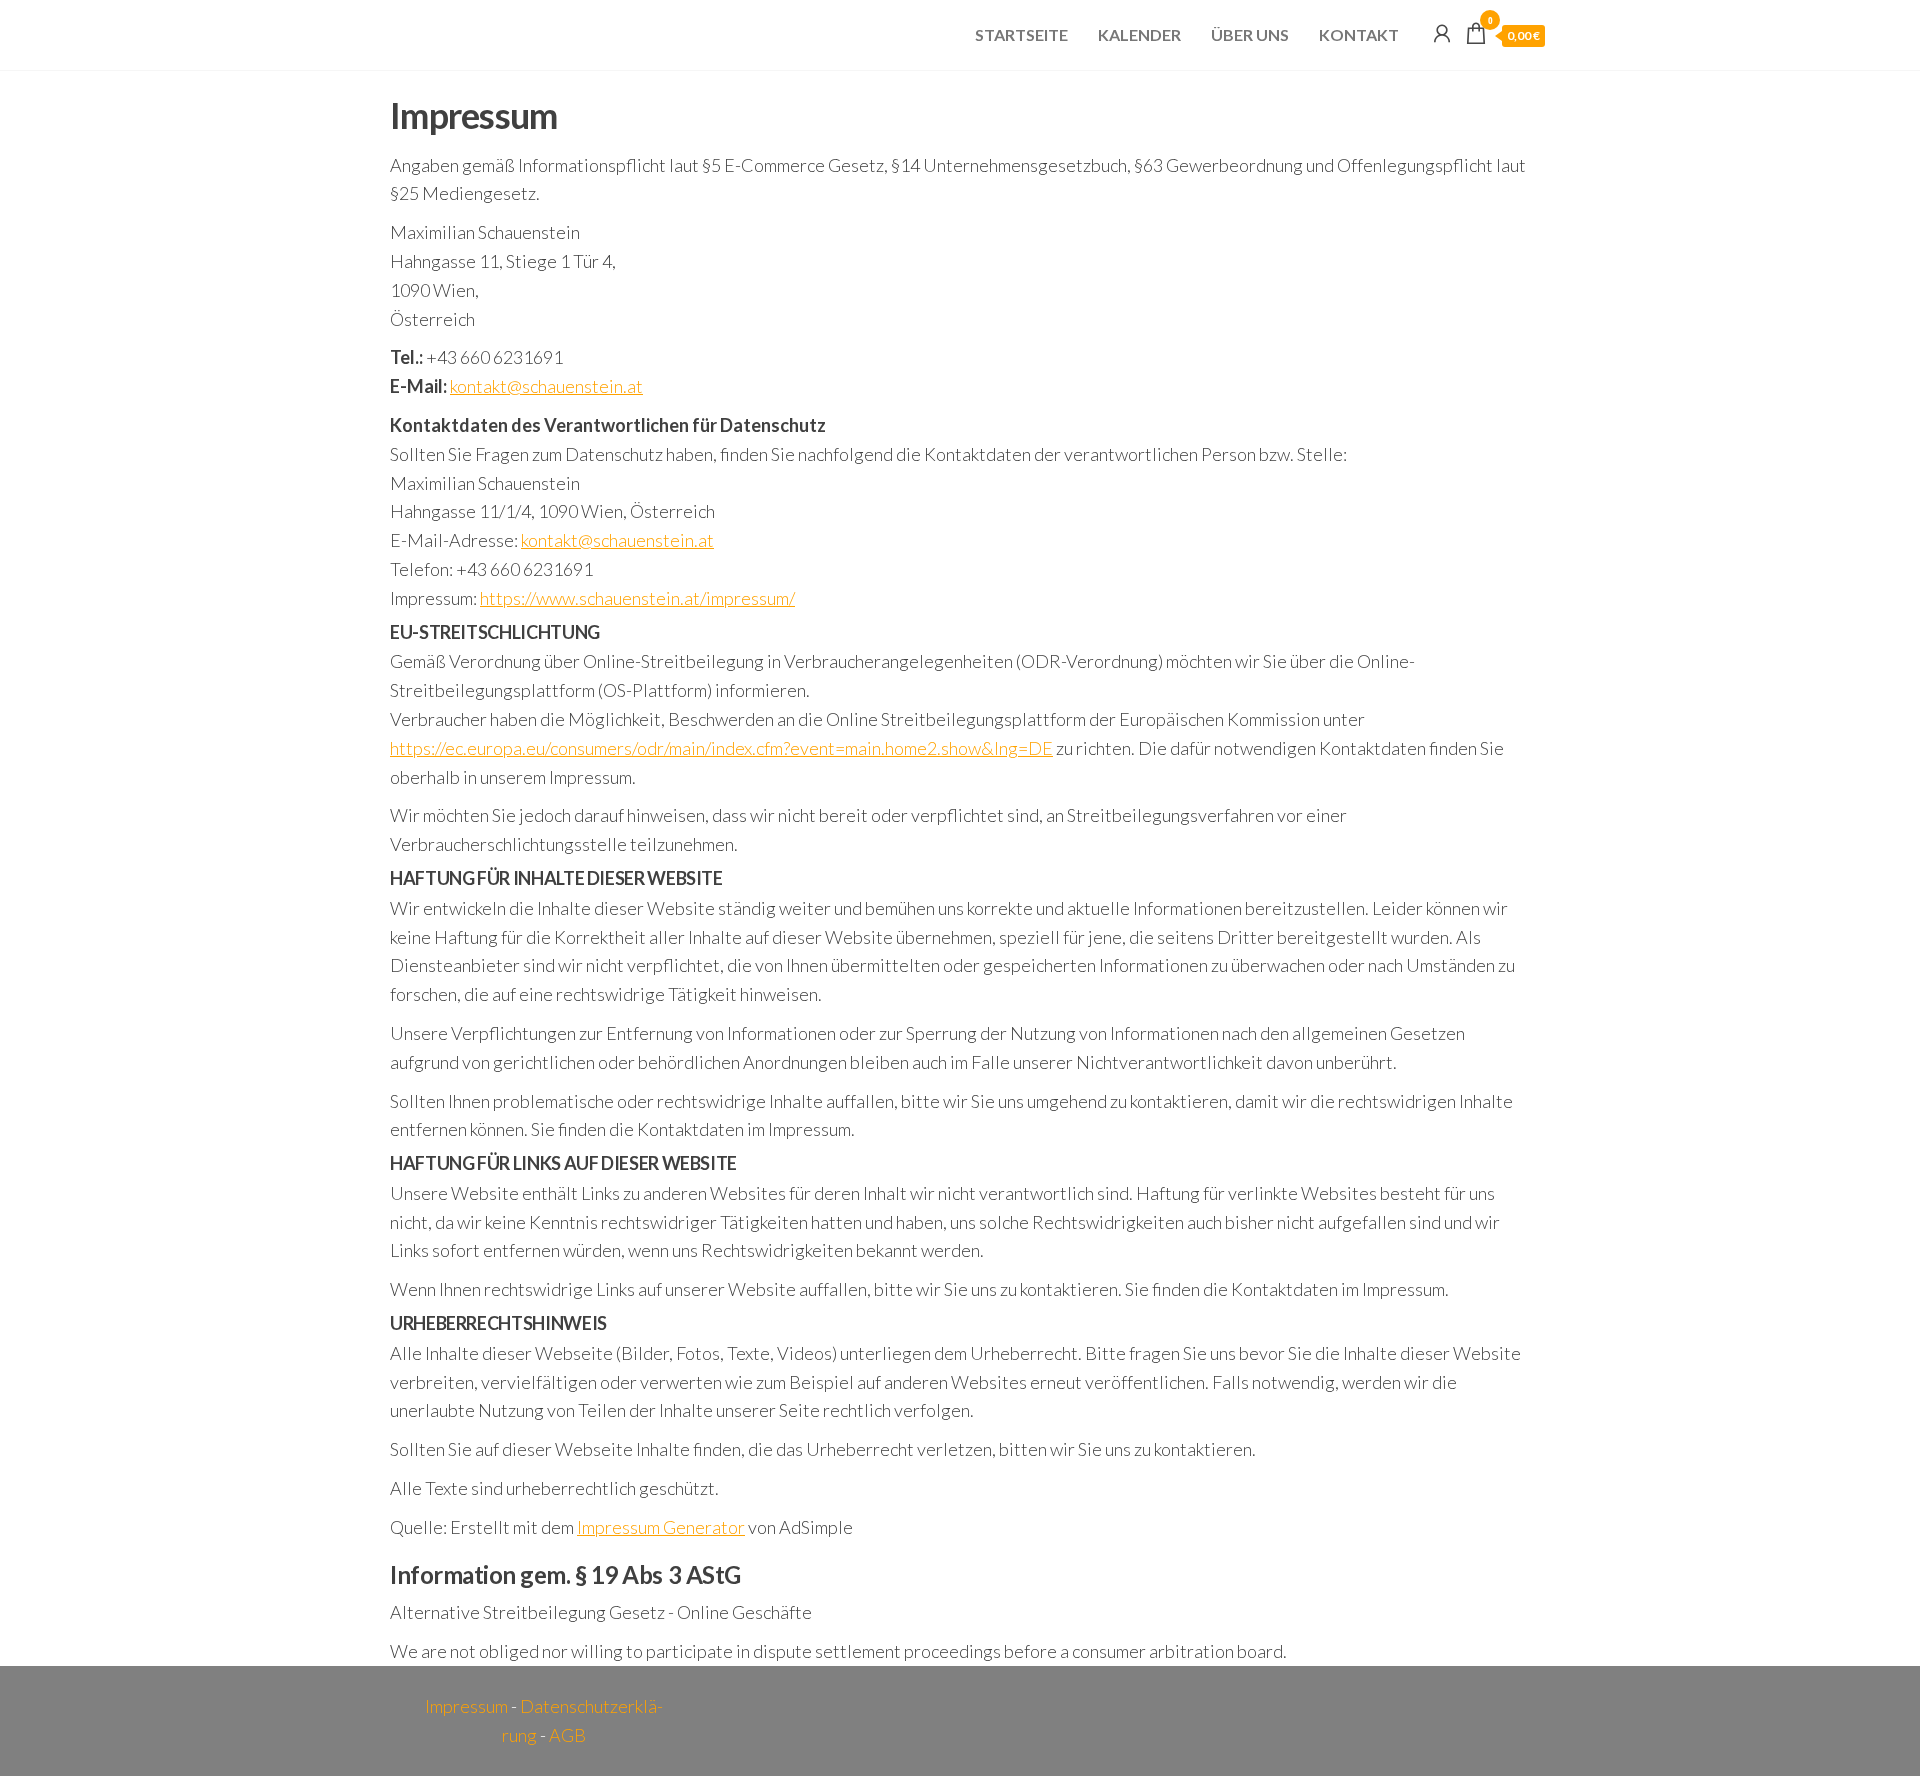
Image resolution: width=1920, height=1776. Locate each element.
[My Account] (1442, 33)
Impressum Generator (661, 1527)
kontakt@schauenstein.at (546, 386)
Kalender (1139, 34)
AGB (567, 1735)
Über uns (1250, 34)
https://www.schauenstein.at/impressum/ (637, 598)
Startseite (1021, 34)
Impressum (466, 1706)
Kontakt (1359, 34)
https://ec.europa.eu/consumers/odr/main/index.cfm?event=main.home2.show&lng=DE (721, 748)
